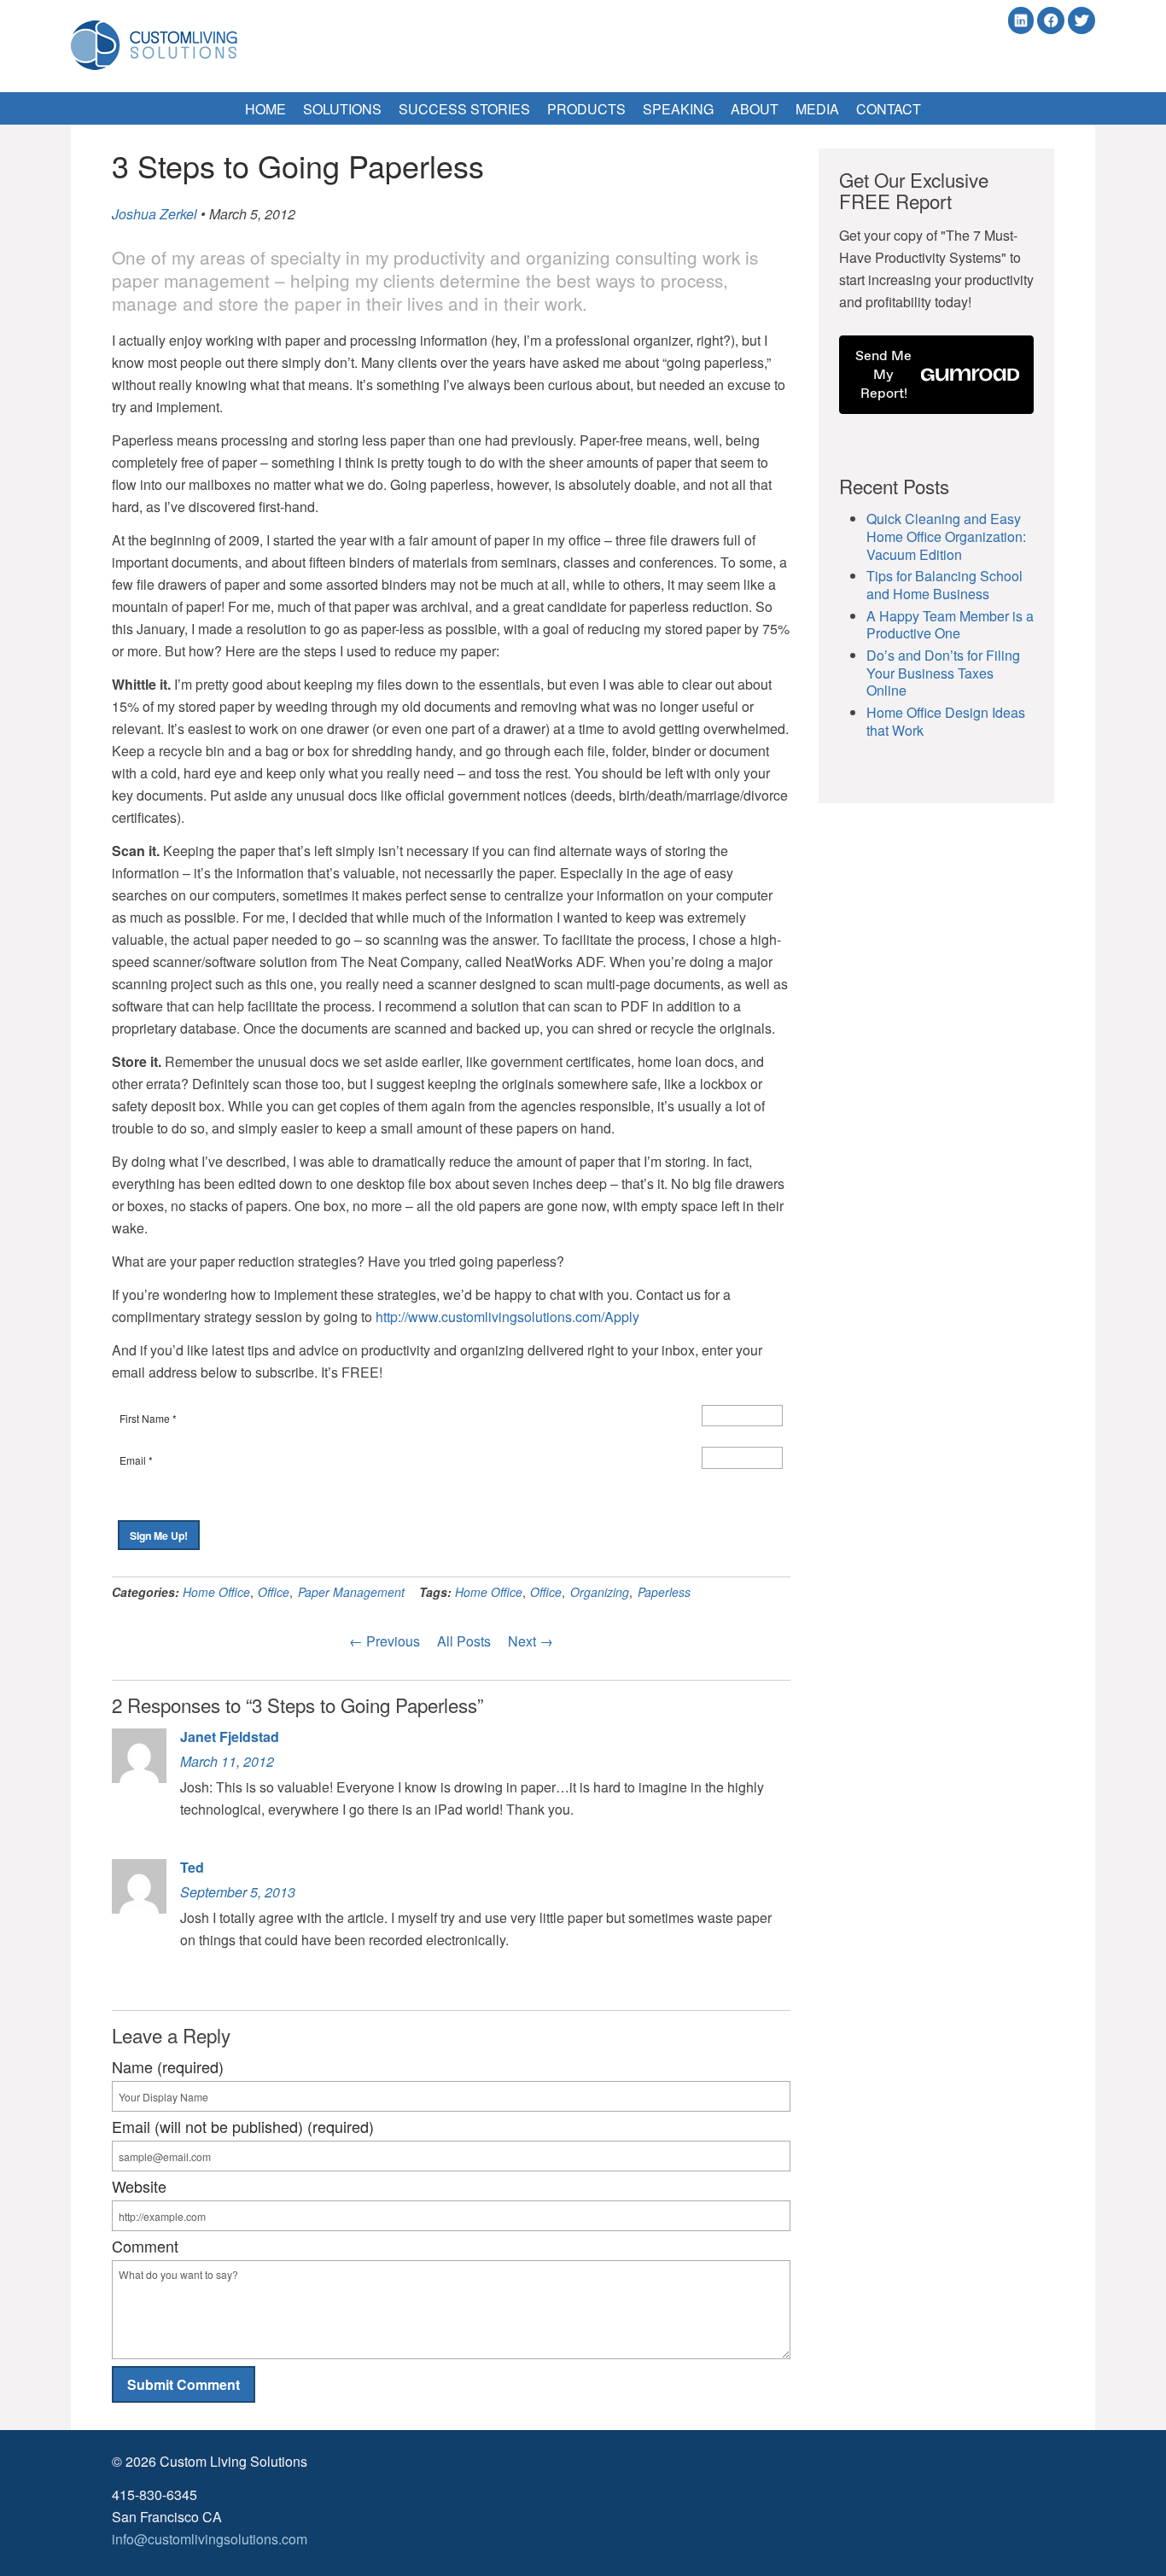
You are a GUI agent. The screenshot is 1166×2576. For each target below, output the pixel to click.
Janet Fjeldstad (230, 1737)
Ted (192, 1867)
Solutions (342, 109)
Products (586, 109)
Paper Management (351, 1592)
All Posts (464, 1641)
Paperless (664, 1592)
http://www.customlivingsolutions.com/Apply (507, 1317)
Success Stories (464, 109)
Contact (889, 109)
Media (817, 109)
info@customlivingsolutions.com (210, 2539)
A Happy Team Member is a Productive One (950, 625)
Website (139, 2186)
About (755, 109)
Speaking (678, 109)
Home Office (216, 1592)
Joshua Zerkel (154, 214)
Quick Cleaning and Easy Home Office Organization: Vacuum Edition (946, 536)
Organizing (600, 1592)
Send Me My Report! (883, 374)
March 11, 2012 (227, 1761)
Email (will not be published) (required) (243, 2126)
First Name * (148, 1418)
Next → (531, 1641)
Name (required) (168, 2066)
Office (274, 1592)
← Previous (385, 1641)
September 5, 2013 (238, 1892)
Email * (136, 1460)
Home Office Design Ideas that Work (946, 721)
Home (265, 109)
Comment (145, 2246)
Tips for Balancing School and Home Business (944, 585)
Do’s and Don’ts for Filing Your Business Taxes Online (943, 673)
